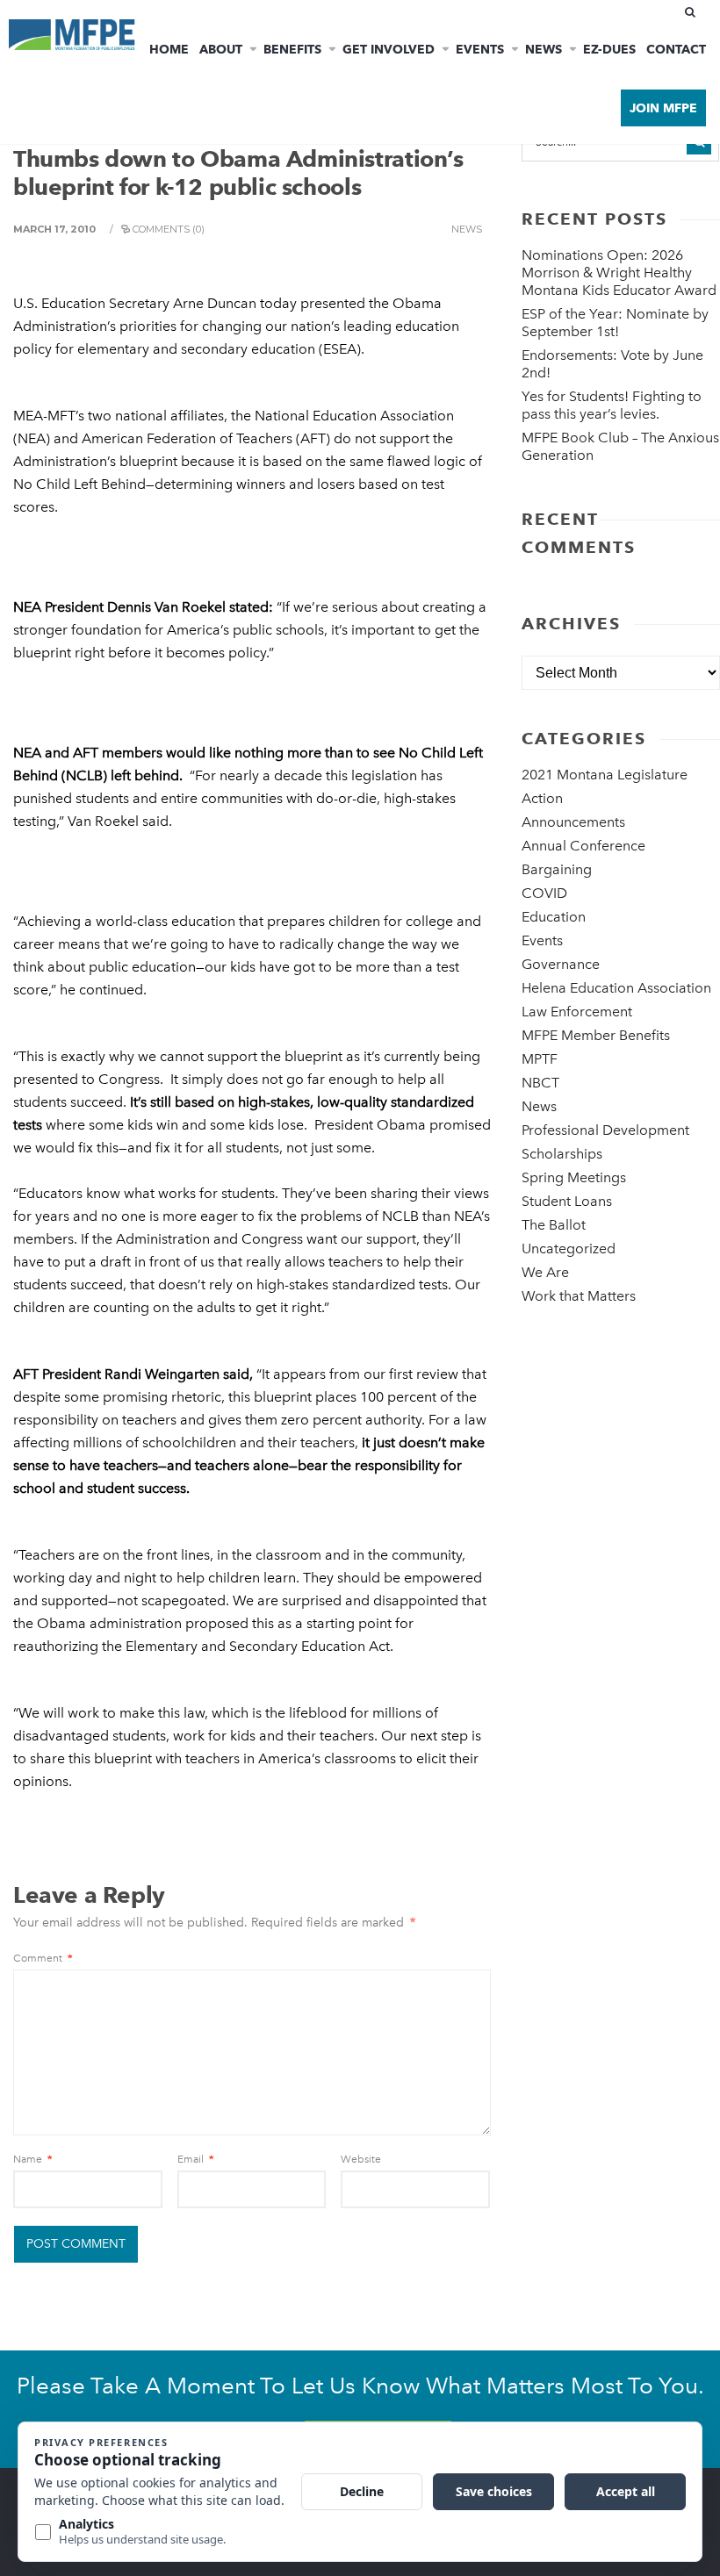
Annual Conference (583, 846)
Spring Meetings (574, 1177)
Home (169, 49)
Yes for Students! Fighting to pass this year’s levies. (612, 405)
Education (554, 917)
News (544, 49)
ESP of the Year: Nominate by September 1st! (615, 323)
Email (195, 2159)
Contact (676, 49)
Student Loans (567, 1201)
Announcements (573, 822)
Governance (561, 964)
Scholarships (562, 1154)
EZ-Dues (609, 49)
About (221, 49)
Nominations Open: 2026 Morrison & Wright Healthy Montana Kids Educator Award (619, 273)
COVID (544, 893)
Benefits (292, 49)
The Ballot (554, 1225)
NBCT (540, 1083)
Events (480, 49)
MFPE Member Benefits (596, 1035)
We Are (545, 1272)
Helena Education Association (616, 988)
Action (542, 798)
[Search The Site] (694, 12)
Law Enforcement (577, 1012)
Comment (43, 1958)
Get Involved (389, 49)
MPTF (540, 1059)
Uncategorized (569, 1249)
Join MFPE (663, 108)
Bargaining (557, 869)
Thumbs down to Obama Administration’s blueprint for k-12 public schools (238, 173)
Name (32, 2159)
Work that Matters (579, 1296)
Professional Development (605, 1130)
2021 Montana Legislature (605, 775)
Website (361, 2159)
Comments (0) (169, 229)
